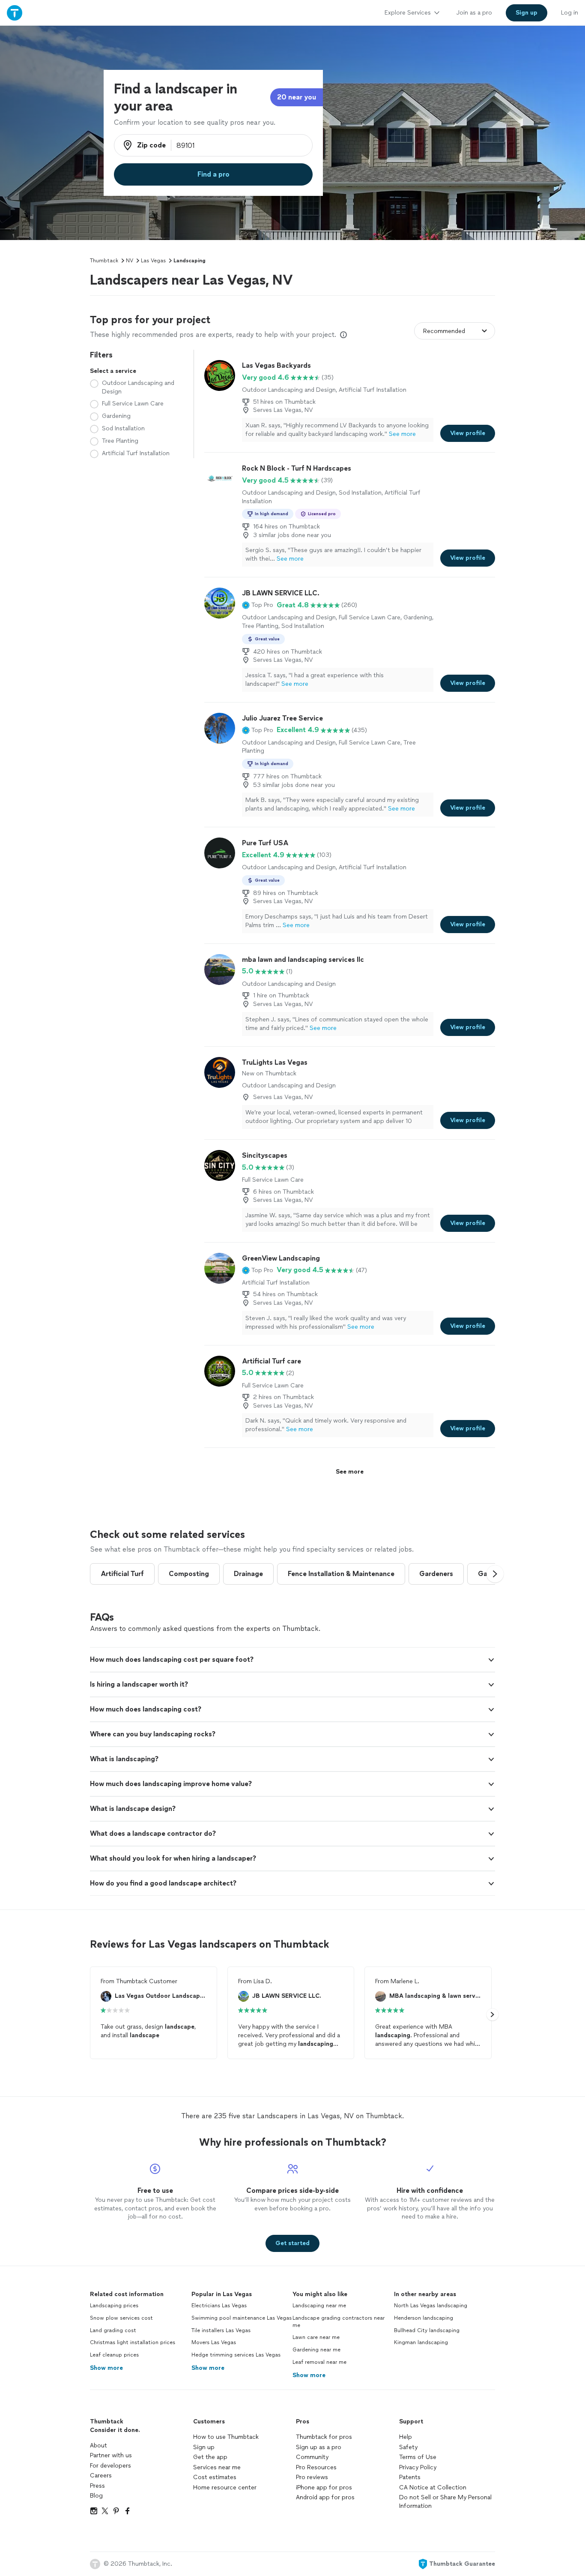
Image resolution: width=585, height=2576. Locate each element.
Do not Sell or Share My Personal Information (445, 2502)
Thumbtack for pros (324, 2437)
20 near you (297, 97)
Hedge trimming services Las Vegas (236, 2355)
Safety (408, 2447)
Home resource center (225, 2487)
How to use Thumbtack (226, 2437)
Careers (101, 2475)
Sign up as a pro (319, 2447)
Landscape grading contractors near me (339, 2322)
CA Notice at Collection (433, 2487)
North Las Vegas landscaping (431, 2306)
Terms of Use (418, 2457)
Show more (106, 2368)
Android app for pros (325, 2497)
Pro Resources (316, 2467)
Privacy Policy (418, 2467)
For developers (110, 2466)
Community (312, 2457)
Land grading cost (113, 2330)
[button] (258, 605)
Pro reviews (312, 2477)
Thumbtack (104, 261)
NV (130, 261)
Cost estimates (215, 2477)
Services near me (217, 2467)
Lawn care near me (316, 2337)
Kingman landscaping (421, 2342)
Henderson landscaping (424, 2318)
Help (406, 2437)
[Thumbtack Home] (15, 13)
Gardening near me (316, 2350)
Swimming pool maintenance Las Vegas (242, 2318)
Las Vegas (153, 261)
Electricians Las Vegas (219, 2306)
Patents (410, 2477)
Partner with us (111, 2455)
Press (97, 2486)
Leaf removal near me (319, 2362)
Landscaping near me (319, 2306)
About (98, 2445)
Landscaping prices (114, 2306)
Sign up (204, 2447)
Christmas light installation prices (133, 2342)
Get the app (210, 2457)
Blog (96, 2496)
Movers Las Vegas (214, 2342)
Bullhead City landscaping (427, 2330)
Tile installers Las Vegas (221, 2330)
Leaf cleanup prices (114, 2355)
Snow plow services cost (121, 2318)
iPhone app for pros (324, 2487)
